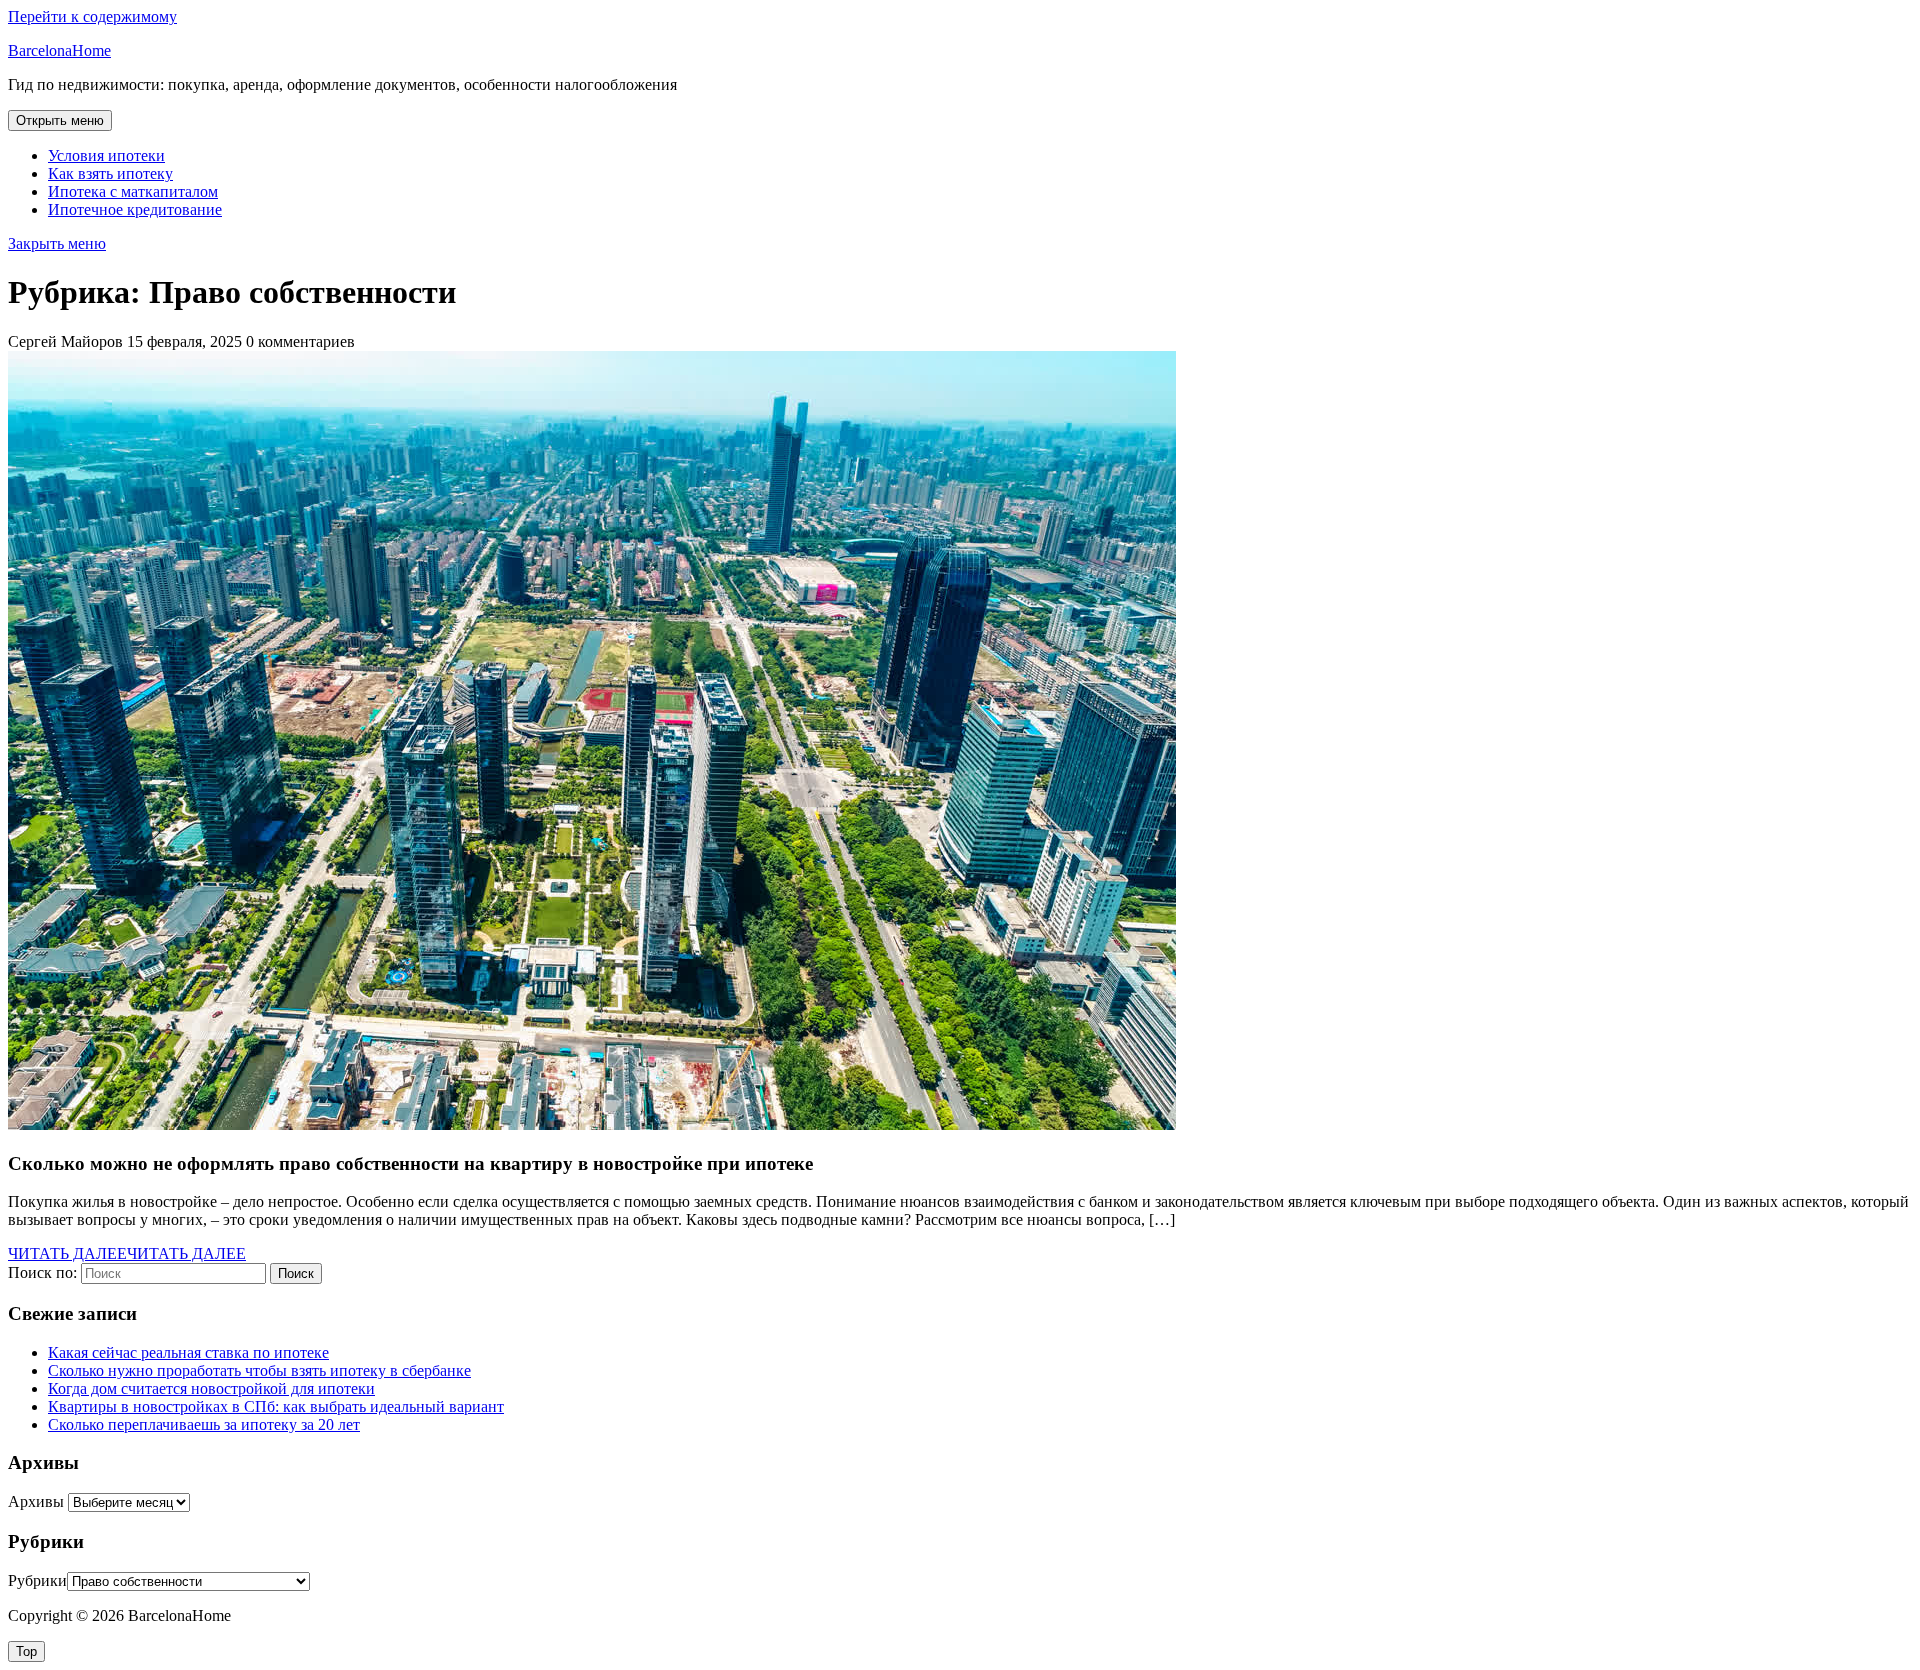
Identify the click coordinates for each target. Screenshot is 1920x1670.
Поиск (296, 1273)
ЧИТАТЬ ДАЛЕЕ (127, 1253)
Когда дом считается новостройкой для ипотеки (211, 1388)
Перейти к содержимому (92, 16)
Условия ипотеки (106, 155)
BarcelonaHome (59, 50)
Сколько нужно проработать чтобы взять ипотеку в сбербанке (259, 1370)
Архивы (36, 1501)
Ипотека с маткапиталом (133, 191)
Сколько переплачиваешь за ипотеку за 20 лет (204, 1424)
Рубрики (37, 1580)
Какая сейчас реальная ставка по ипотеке (188, 1352)
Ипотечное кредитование (135, 209)
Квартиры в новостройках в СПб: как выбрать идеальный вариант (276, 1406)
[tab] (60, 120)
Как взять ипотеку (110, 173)
